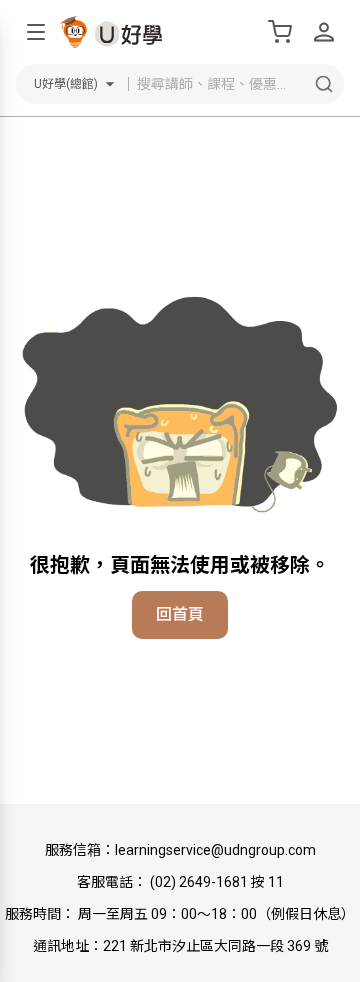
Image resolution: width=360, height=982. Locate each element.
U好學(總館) (66, 84)
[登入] (324, 32)
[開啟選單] (36, 32)
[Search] (324, 84)
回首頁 (180, 614)
